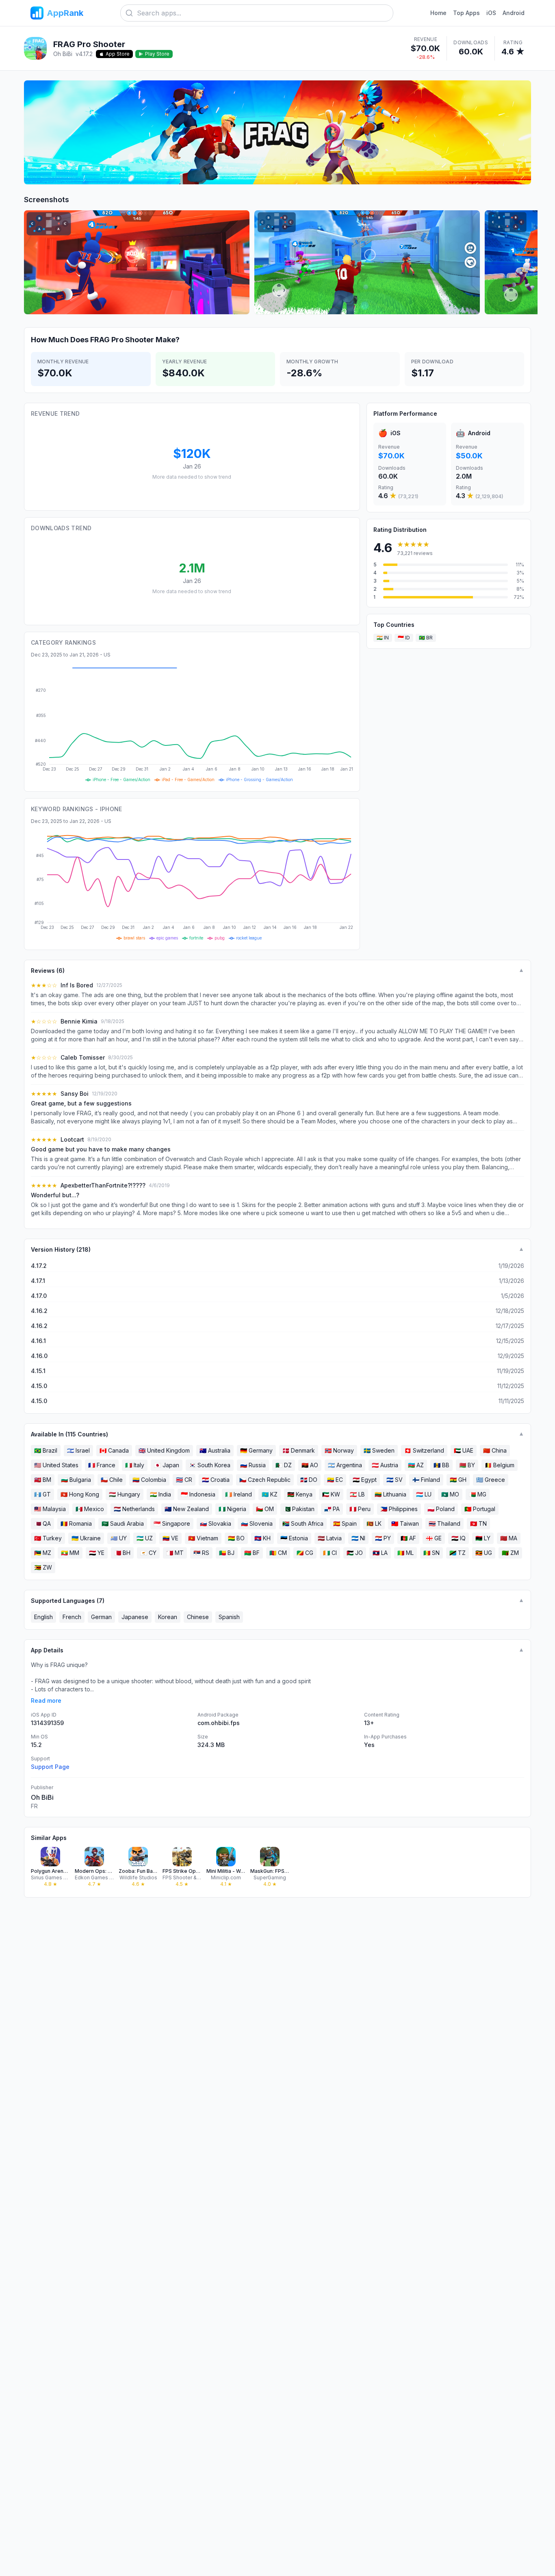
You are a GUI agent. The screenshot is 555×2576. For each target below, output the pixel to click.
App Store (118, 54)
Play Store (157, 54)
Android (514, 13)
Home (438, 13)
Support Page (50, 1767)
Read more (46, 1700)
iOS (491, 13)
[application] (192, 724)
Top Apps (466, 13)
